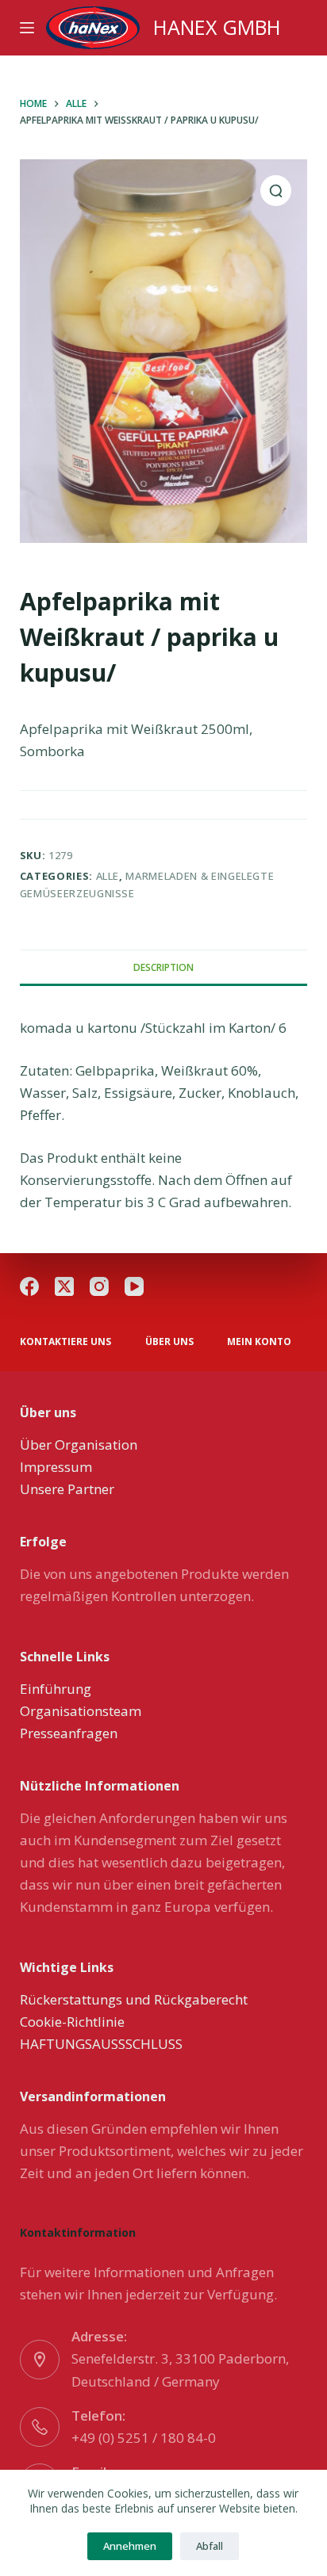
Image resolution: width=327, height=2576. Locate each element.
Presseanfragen (69, 1733)
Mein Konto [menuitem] (259, 1342)
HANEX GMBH (217, 27)
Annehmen (130, 2546)
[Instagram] (99, 1286)
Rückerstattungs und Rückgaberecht (134, 1999)
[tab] (164, 967)
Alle (108, 876)
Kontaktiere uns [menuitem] (65, 1342)
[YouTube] (134, 1286)
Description (163, 967)
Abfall (210, 2546)
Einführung (56, 1689)
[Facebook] (29, 1286)
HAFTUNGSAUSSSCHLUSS (101, 2044)
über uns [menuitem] (169, 1342)
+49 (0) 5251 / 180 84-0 (144, 2438)
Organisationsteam (81, 1711)
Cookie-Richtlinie (72, 2022)
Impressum (56, 1467)
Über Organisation (79, 1445)
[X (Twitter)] (64, 1286)
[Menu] (27, 28)
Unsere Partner (67, 1489)
